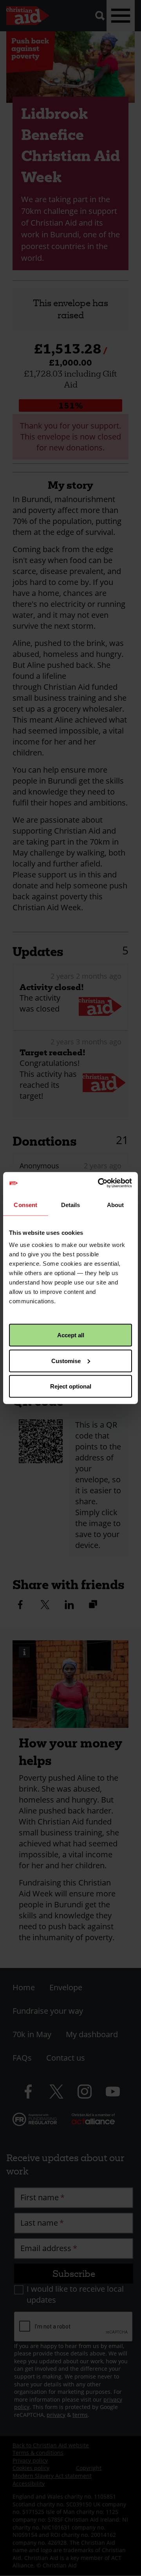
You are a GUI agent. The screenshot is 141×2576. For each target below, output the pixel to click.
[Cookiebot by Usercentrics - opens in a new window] (99, 1183)
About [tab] (116, 1205)
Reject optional (71, 1386)
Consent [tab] (25, 1205)
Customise (66, 1361)
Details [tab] (71, 1205)
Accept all (71, 1335)
